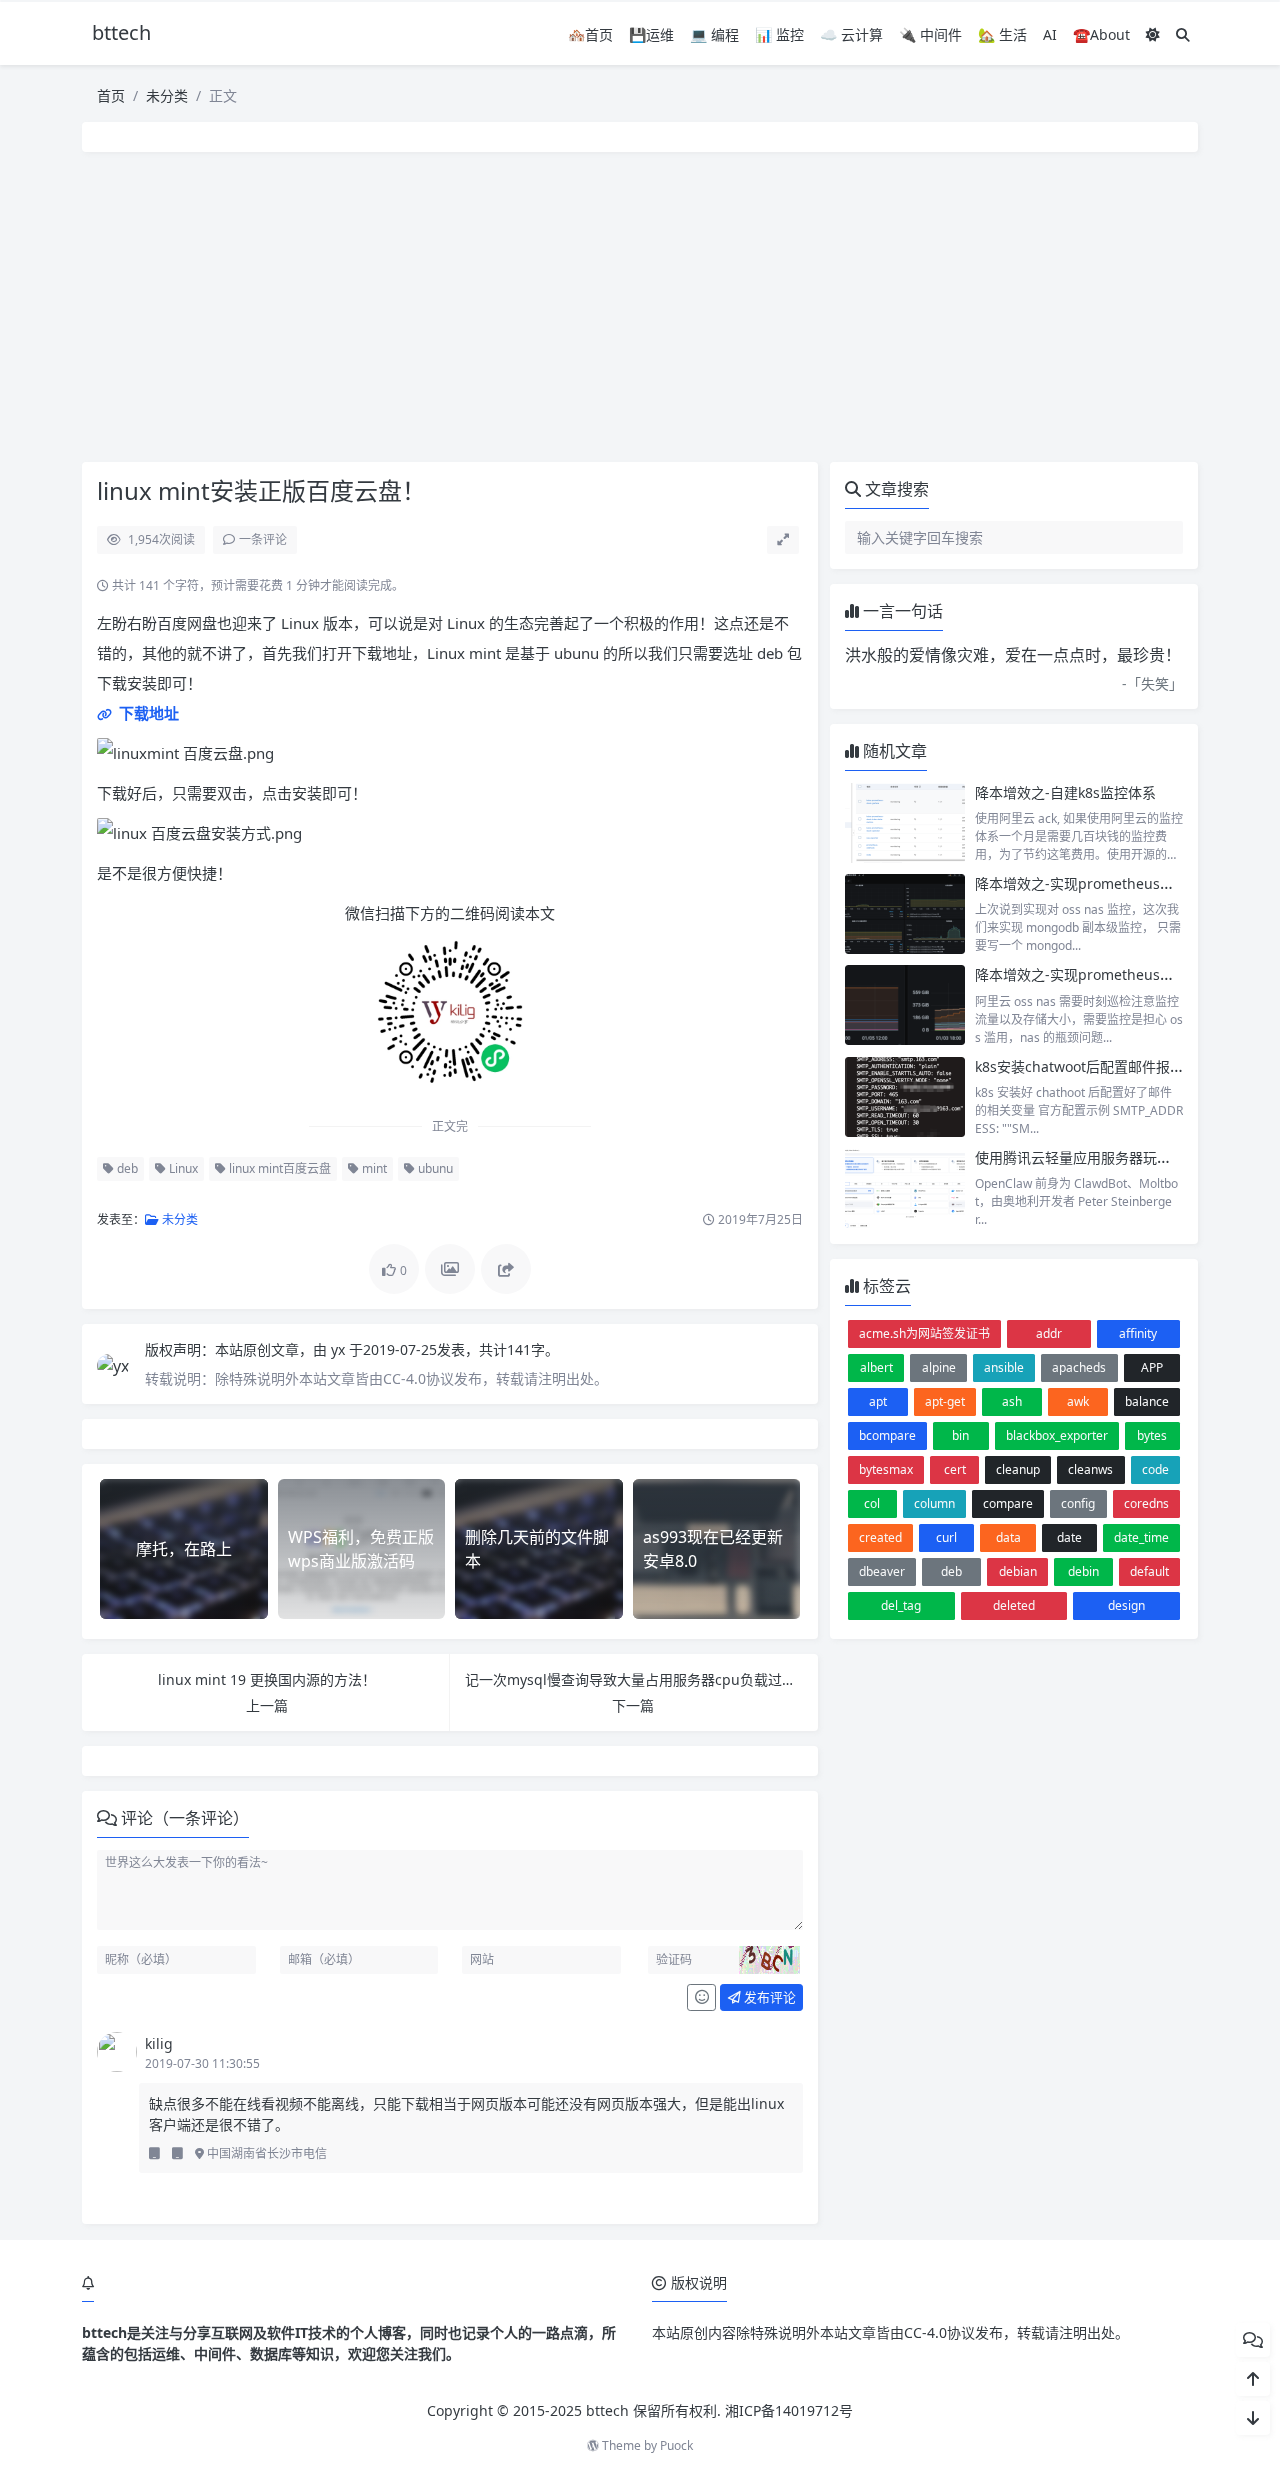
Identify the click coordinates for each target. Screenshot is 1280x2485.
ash (1012, 1401)
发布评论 (768, 1997)
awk (1078, 1401)
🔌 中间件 (930, 34)
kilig (159, 2043)
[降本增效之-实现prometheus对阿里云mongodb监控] (905, 914)
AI (1050, 34)
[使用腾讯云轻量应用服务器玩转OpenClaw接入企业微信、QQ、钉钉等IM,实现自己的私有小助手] (905, 1188)
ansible (1004, 1367)
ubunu (434, 1168)
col (872, 1503)
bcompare (887, 1435)
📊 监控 (779, 34)
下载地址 (147, 713)
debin (1083, 1571)
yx (340, 1349)
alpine (939, 1367)
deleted (1014, 1605)
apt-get (945, 1401)
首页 (111, 95)
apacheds (1079, 1367)
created (880, 1537)
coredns (1146, 1503)
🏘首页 (590, 34)
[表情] (701, 1998)
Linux (182, 1168)
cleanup (1018, 1469)
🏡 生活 (1002, 34)
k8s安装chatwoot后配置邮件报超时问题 (1100, 1066)
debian (1018, 1571)
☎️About (1101, 34)
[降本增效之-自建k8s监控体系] (905, 823)
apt (878, 1401)
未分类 (167, 95)
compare (1008, 1503)
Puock (676, 2445)
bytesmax (886, 1469)
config (1078, 1503)
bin (960, 1435)
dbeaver (882, 1571)
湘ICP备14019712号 (789, 2410)
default (1149, 1571)
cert (955, 1469)
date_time (1141, 1537)
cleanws (1090, 1469)
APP (1152, 1367)
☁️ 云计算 (851, 34)
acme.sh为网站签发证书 (924, 1333)
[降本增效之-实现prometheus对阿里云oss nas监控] (905, 1005)
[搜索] (1183, 34)
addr (1049, 1333)
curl (946, 1537)
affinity (1138, 1333)
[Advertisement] (640, 307)
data (1008, 1537)
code (1155, 1469)
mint (373, 1168)
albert (876, 1367)
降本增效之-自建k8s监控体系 (1065, 792)
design (1126, 1605)
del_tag (901, 1605)
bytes (1152, 1435)
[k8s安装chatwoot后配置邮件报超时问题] (905, 1097)
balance (1147, 1401)
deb (126, 1168)
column (934, 1503)
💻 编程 (714, 34)
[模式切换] (1153, 34)
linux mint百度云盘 (278, 1168)
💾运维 (651, 34)
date (1069, 1537)
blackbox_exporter (1057, 1435)
